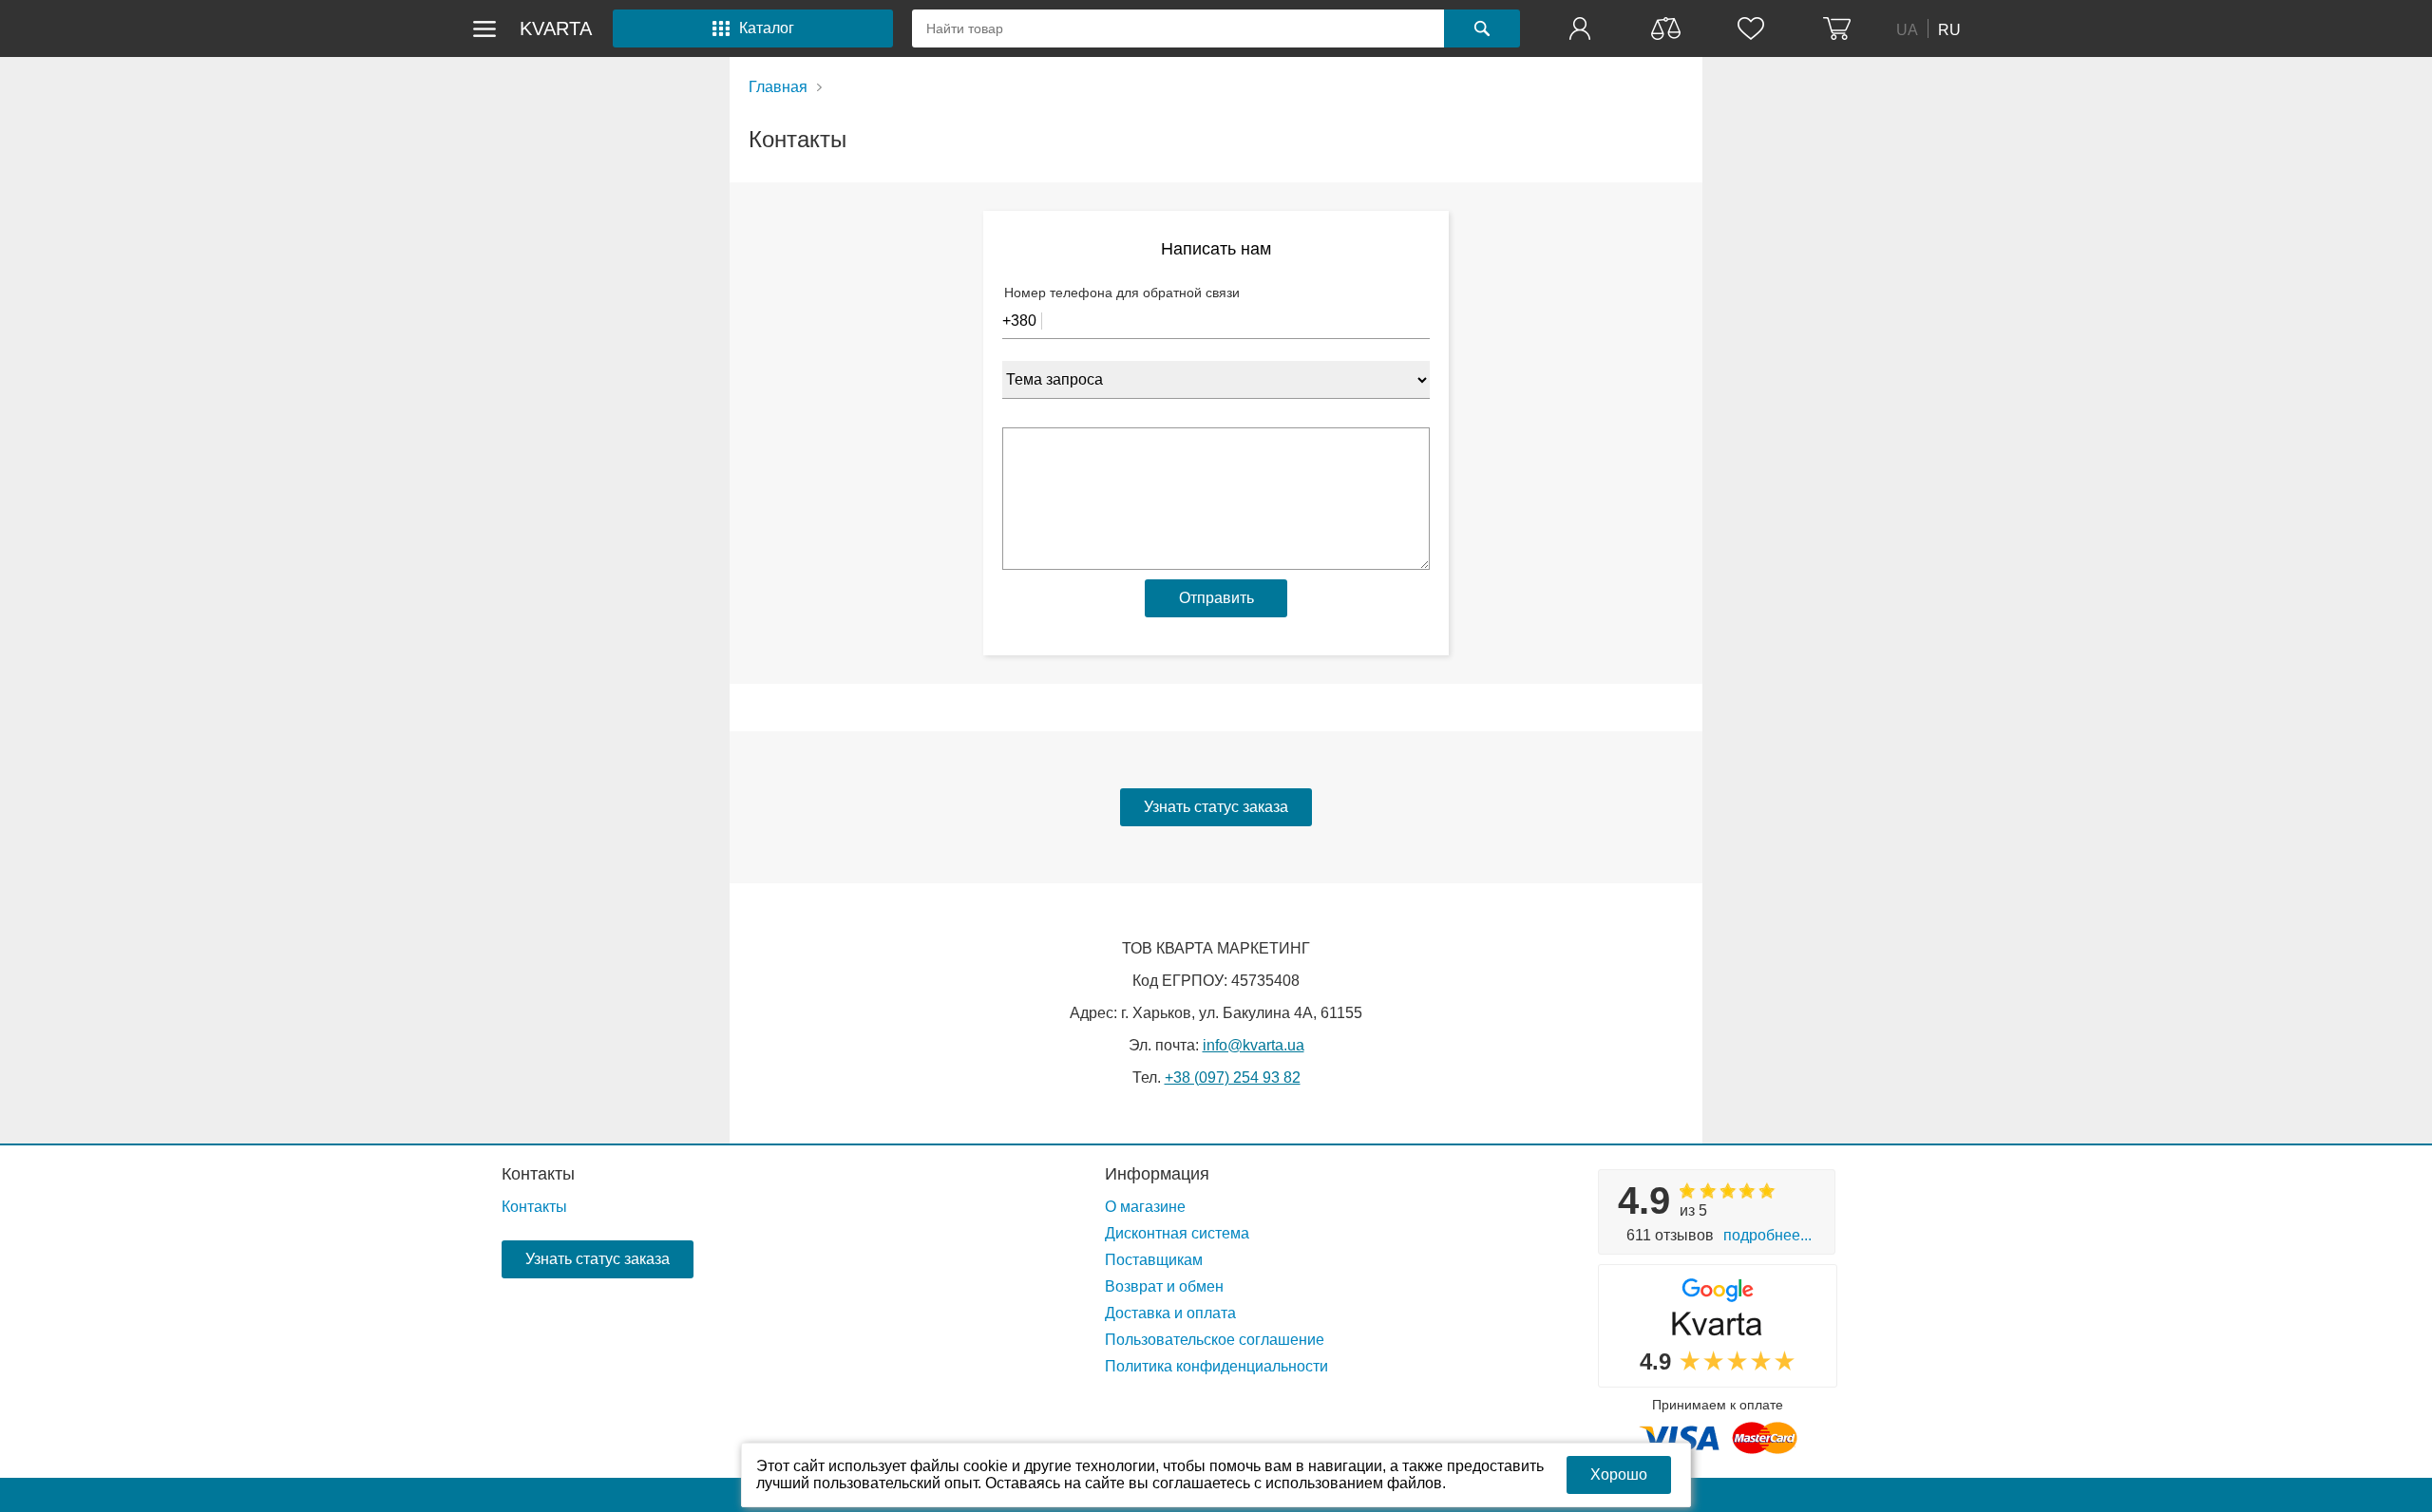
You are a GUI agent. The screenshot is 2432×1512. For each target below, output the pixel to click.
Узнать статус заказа (1216, 807)
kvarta (556, 28)
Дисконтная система (1177, 1233)
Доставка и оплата (1170, 1313)
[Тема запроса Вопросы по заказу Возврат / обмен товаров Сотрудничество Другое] (1216, 378)
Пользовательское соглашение (1215, 1340)
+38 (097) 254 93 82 (1233, 1077)
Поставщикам (1154, 1260)
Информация (1157, 1174)
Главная (778, 87)
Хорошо (1619, 1474)
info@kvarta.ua (1254, 1045)
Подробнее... (1767, 1235)
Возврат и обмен (1164, 1286)
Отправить (1216, 598)
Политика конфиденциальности (1216, 1366)
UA (1907, 29)
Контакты (538, 1174)
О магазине (1145, 1207)
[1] (1582, 28)
